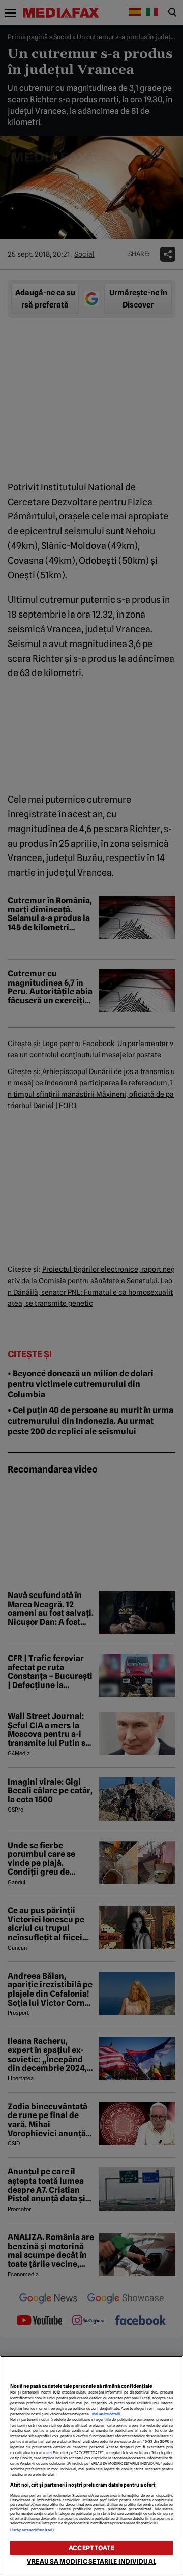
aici (49, 2453)
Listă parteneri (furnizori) (32, 2530)
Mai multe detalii (106, 2414)
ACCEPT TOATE (91, 2548)
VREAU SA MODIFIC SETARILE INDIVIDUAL (91, 2562)
